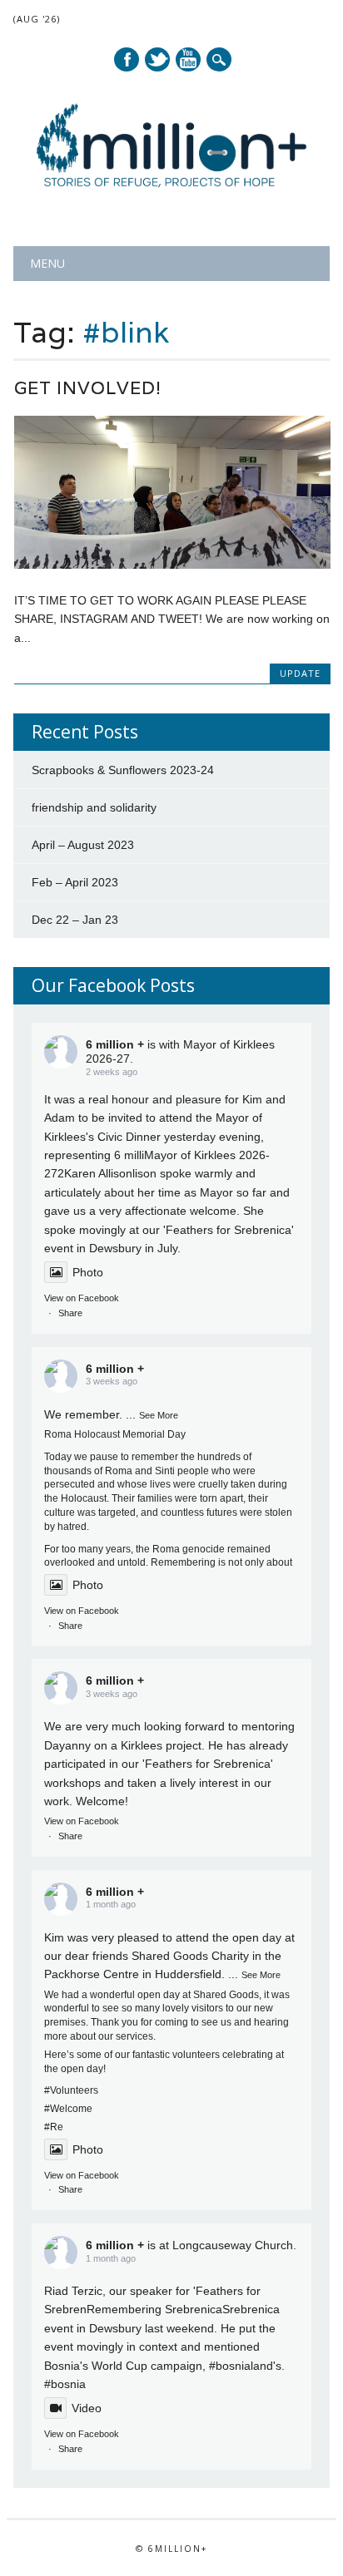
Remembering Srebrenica (154, 2309)
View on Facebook (82, 1298)
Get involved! (88, 388)
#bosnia (230, 2366)
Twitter (157, 59)
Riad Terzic (73, 2291)
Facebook (127, 59)
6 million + (115, 1044)
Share (70, 1313)
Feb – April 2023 (75, 882)
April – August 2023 (83, 845)
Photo (88, 1272)
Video (87, 2408)
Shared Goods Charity (190, 1956)
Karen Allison (98, 1173)
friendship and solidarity (94, 807)
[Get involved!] (172, 565)
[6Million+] (171, 203)
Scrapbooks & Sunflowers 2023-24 (123, 770)
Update (300, 673)
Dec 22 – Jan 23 (75, 920)
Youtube (188, 59)
